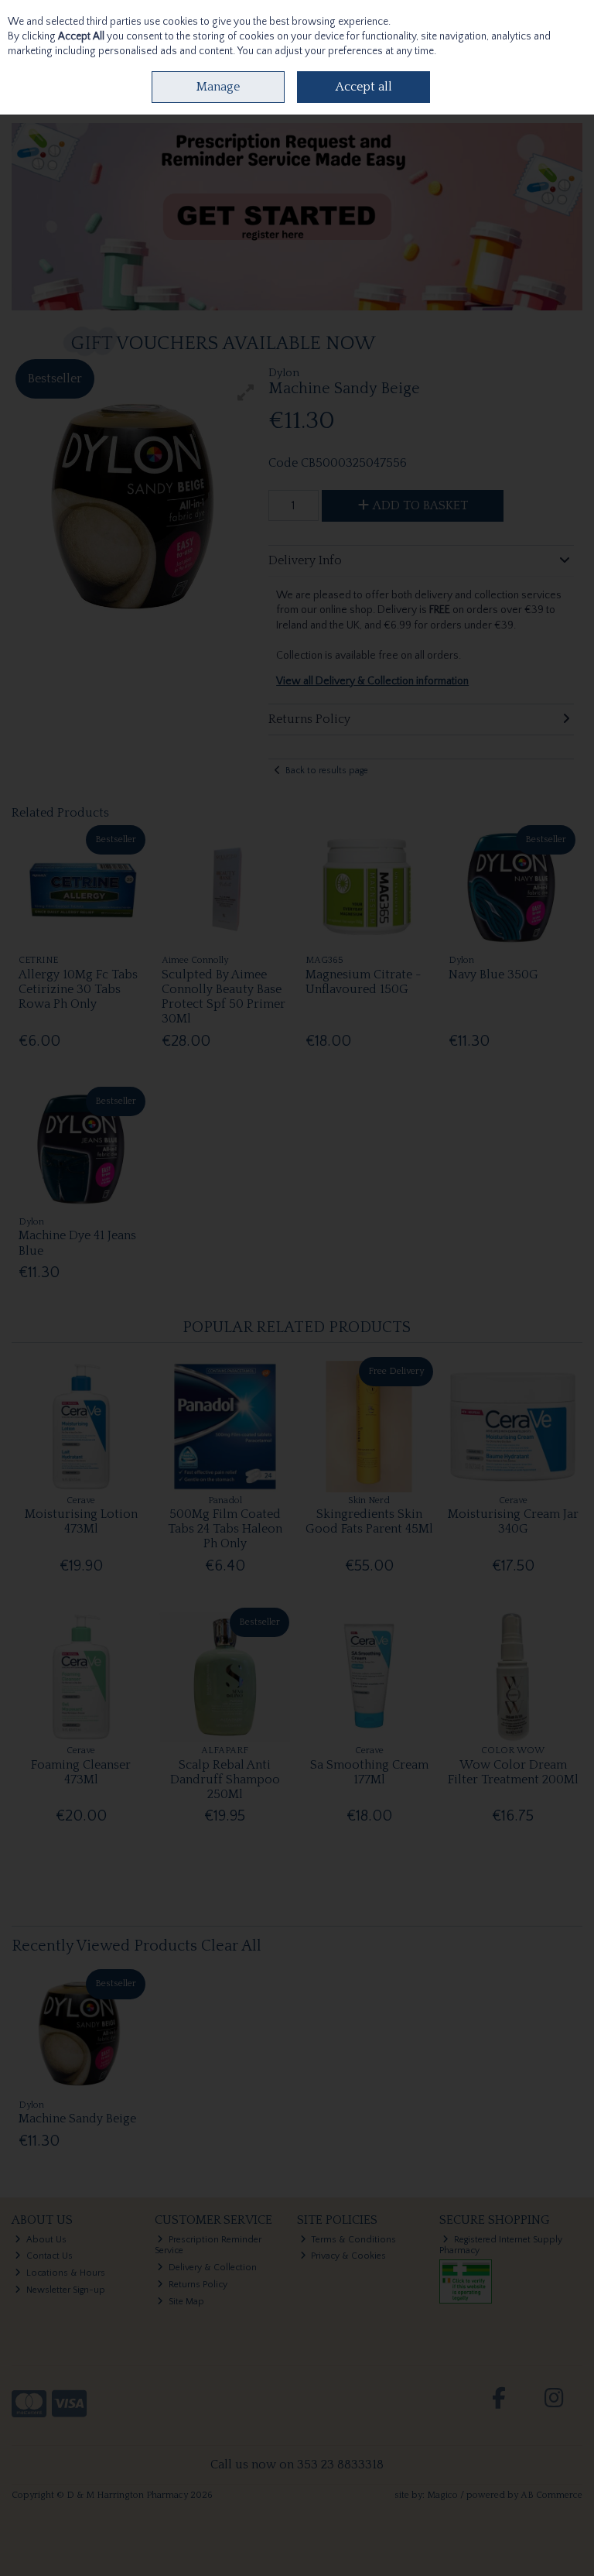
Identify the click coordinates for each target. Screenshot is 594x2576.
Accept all (364, 87)
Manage (218, 87)
